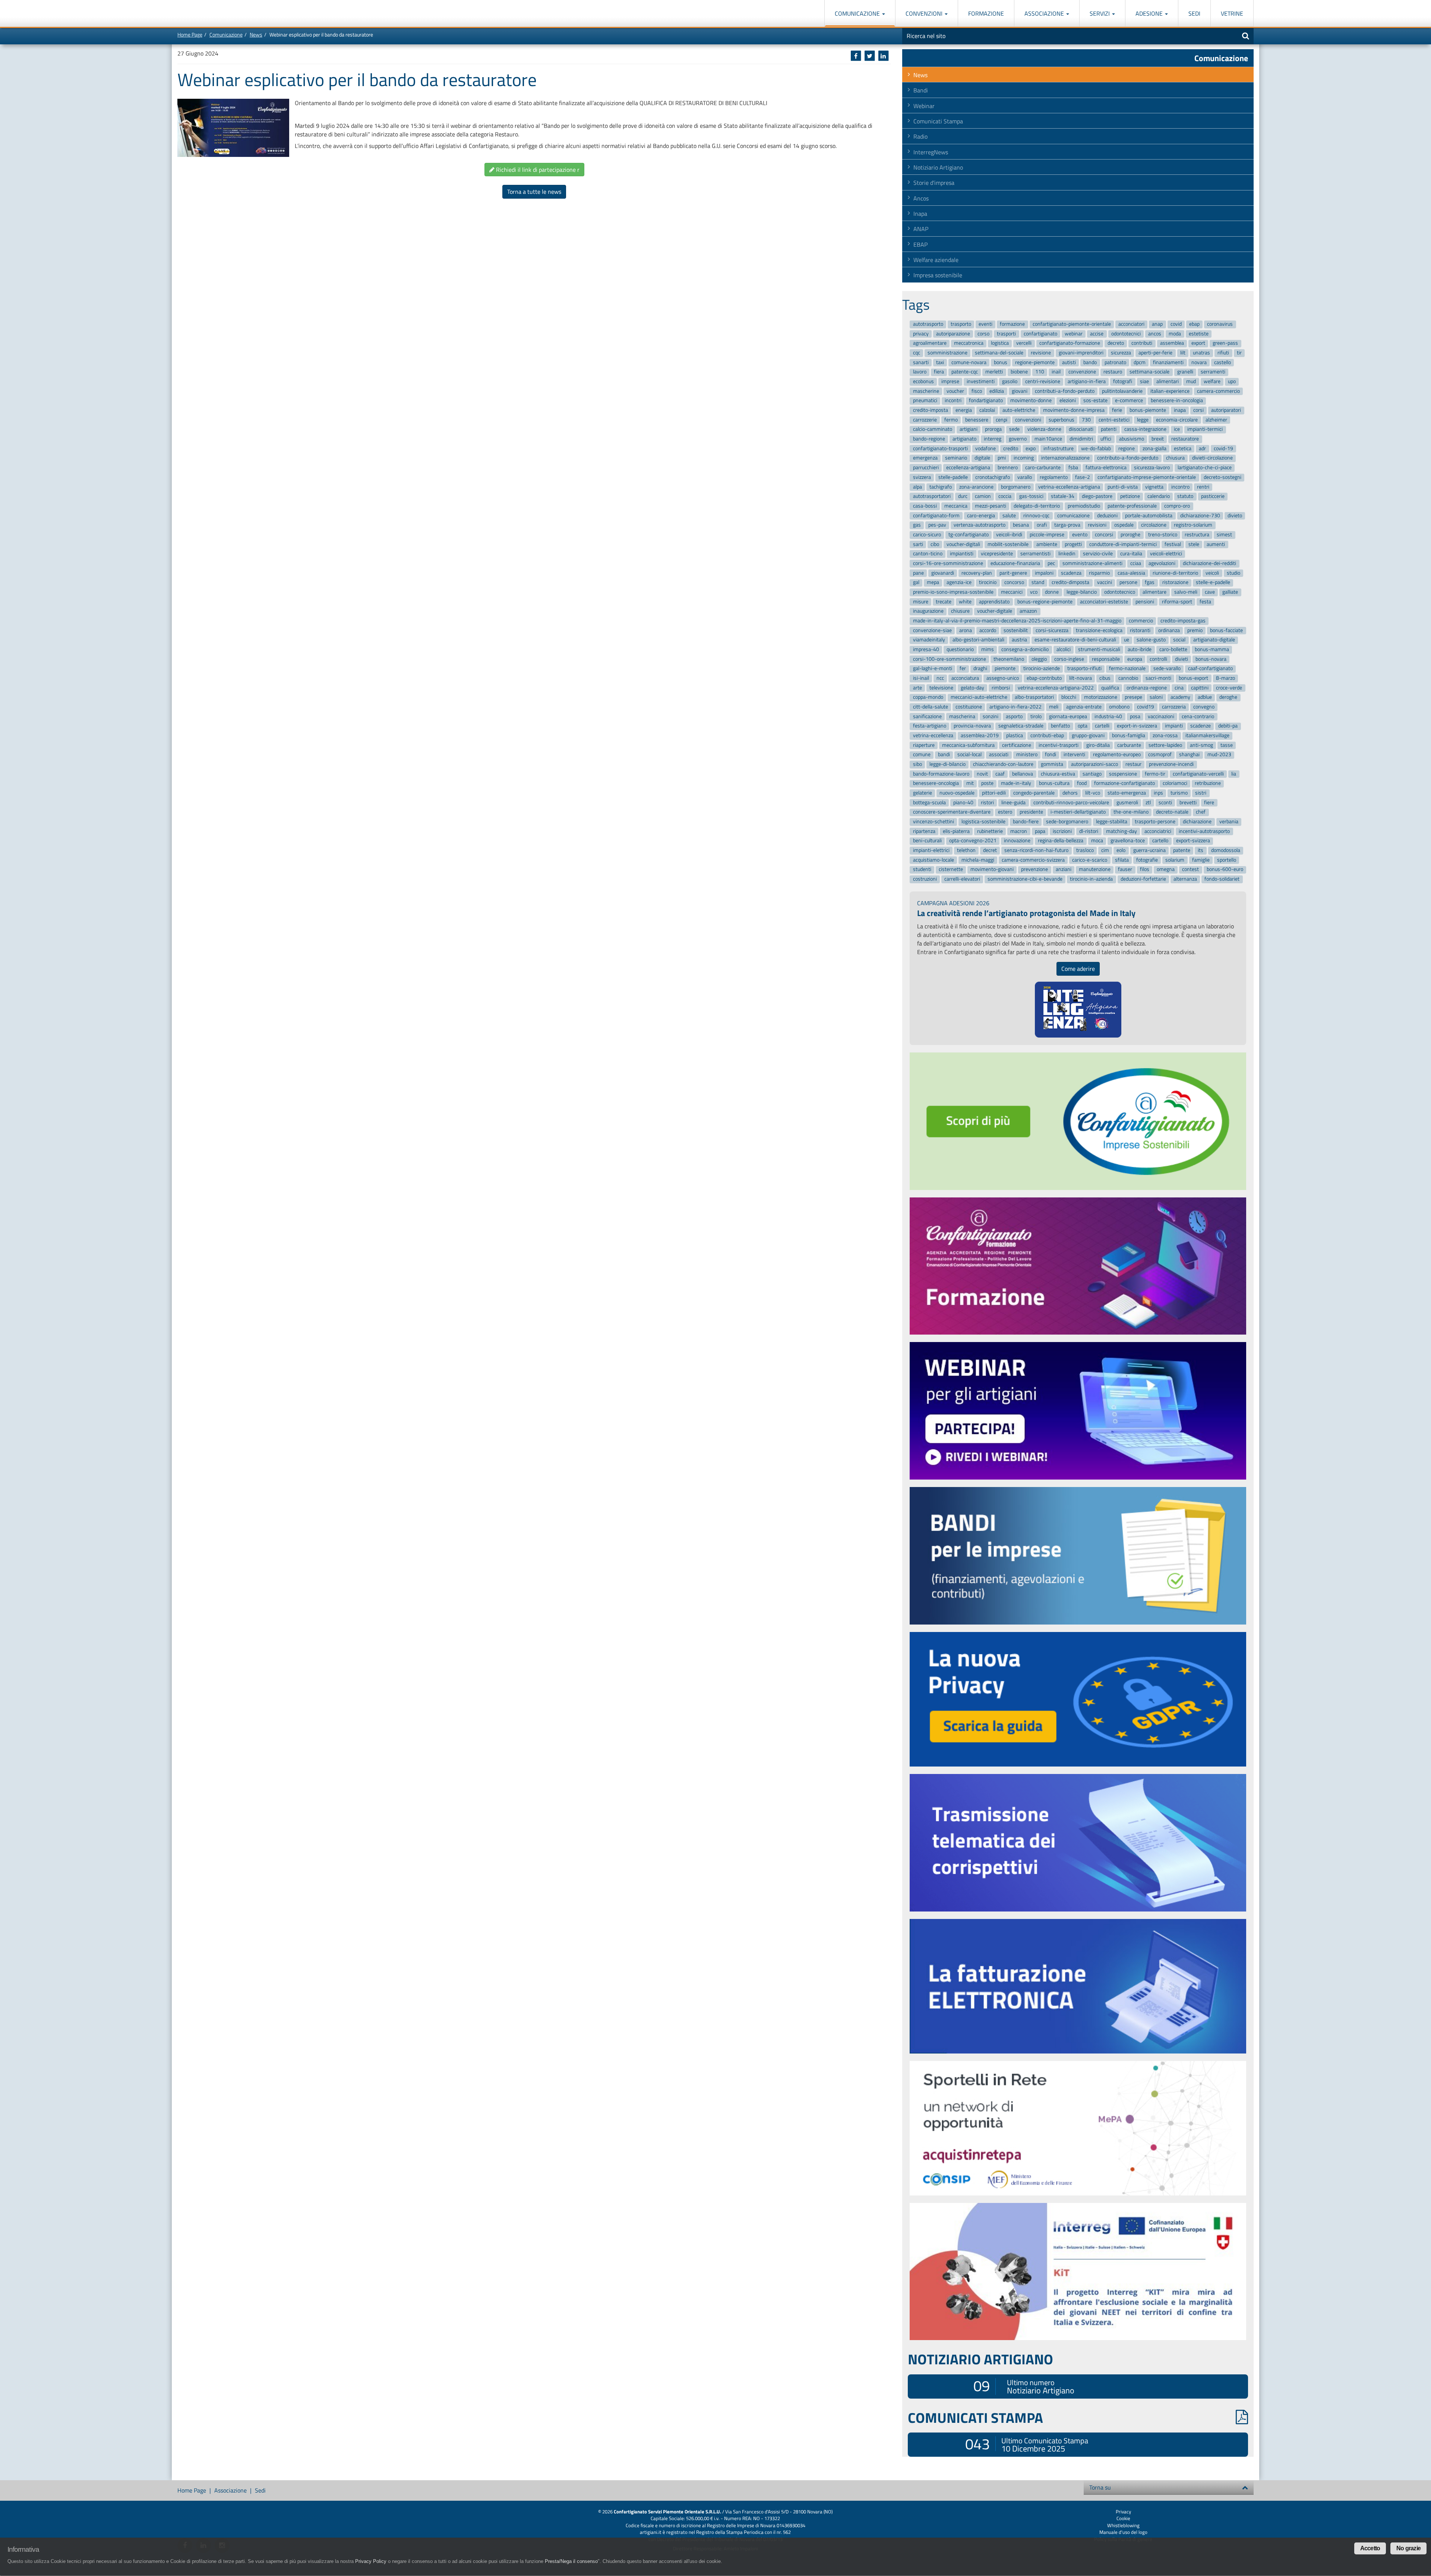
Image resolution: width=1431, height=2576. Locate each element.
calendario (1159, 496)
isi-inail (921, 678)
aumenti (1216, 544)
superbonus (1062, 420)
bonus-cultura (1054, 784)
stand (1038, 583)
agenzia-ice (959, 583)
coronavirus (1220, 324)
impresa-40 (926, 649)
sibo (917, 764)
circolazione (1154, 525)
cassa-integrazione (1145, 430)
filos (1145, 870)
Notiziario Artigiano (938, 167)
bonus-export (1193, 678)
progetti (1073, 544)
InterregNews (931, 152)
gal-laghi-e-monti (933, 669)
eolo (1121, 850)
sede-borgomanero (1067, 822)
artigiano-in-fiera (1087, 381)
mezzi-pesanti (991, 506)
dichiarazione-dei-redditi (1209, 563)
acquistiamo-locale (934, 860)
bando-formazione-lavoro (941, 774)
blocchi (1069, 697)
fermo (951, 420)
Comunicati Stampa (938, 121)
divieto (1235, 516)
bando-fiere (1026, 822)
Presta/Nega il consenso (571, 2561)
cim (1105, 850)
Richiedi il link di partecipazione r (537, 170)
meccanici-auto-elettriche (979, 697)
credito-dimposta (1070, 583)
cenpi (1002, 420)
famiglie (1201, 860)
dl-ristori (1089, 831)
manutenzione (1095, 870)
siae (1144, 381)
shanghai (1189, 755)
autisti (1069, 362)
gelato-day (972, 688)
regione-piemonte (1035, 362)
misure (921, 602)
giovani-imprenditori (1081, 353)
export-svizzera (1193, 841)
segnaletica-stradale (1021, 726)
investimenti (981, 381)
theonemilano (1009, 659)
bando (1090, 362)
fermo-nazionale (1127, 669)
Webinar (924, 106)
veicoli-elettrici (1166, 554)
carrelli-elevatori (962, 879)
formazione (1012, 324)
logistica (1000, 343)
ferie (1117, 410)
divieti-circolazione (1212, 458)
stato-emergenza (1127, 793)
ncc (940, 678)
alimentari (1168, 381)
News (256, 34)
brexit (1158, 439)
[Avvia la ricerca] (1246, 36)
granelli (1185, 372)
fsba (1073, 468)
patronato (1115, 362)
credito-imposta (931, 410)
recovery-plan (977, 573)
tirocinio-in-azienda (1091, 879)
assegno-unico (1003, 678)
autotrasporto (928, 324)
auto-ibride (1140, 649)
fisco (977, 391)
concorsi (1104, 535)
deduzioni (1107, 516)
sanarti (921, 362)
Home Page (190, 34)
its (1201, 850)
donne (1052, 592)
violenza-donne (1044, 430)
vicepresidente (997, 554)
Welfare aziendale (936, 260)
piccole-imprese (1047, 535)
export (1198, 343)
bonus (1001, 362)
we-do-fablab (1096, 449)
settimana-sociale (1149, 372)
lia (1234, 774)
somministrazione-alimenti (1092, 563)
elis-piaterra (956, 831)
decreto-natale (1172, 812)
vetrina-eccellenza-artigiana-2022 (1056, 688)
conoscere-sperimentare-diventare (952, 812)
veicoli (1212, 573)
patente (1182, 850)
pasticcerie (1213, 496)
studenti (922, 870)
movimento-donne (1031, 401)
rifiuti (1223, 353)
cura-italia (1131, 554)
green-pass (1225, 343)
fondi (1051, 755)
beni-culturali (927, 841)
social (1179, 640)
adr (1202, 449)
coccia (1005, 496)
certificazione (1017, 745)
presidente (1031, 812)
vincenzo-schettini (934, 822)
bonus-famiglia (1129, 735)
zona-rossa (1165, 735)
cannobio (1128, 678)
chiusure (960, 611)
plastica (1015, 735)
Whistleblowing (1123, 2525)
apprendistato (994, 602)
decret (990, 850)
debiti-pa (1228, 726)
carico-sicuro (927, 535)
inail (1056, 372)
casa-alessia (1131, 573)
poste (987, 784)
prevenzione (1034, 870)
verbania (1229, 822)
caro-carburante (1043, 468)
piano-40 (963, 803)
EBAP (920, 244)
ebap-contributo (1044, 678)
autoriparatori (1226, 410)
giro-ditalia (1098, 745)
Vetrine (1232, 13)
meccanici (1012, 592)
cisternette (951, 870)
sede (1014, 430)
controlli (1158, 659)
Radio (920, 136)
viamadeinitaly (929, 640)
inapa (1180, 410)
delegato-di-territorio (1037, 506)
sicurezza (1121, 353)
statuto (1185, 496)
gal (916, 583)
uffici (1106, 439)
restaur (1133, 764)
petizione (1130, 496)
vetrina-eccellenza (933, 735)
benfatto (1060, 726)
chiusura (1175, 458)
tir (1239, 353)
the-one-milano (1131, 812)
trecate (944, 602)
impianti (1174, 726)
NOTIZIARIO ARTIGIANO (980, 2359)
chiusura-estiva (1058, 774)
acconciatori (1131, 324)
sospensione (1123, 774)
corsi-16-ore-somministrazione (948, 563)
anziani (1064, 870)
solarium (1175, 860)
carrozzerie (925, 420)
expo (1031, 449)
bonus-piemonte (1148, 410)
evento (1080, 535)
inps (1158, 793)
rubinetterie (990, 831)
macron (1019, 831)
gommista (1052, 764)
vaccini (1105, 583)
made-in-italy (1016, 784)
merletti (994, 372)
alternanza (1185, 879)
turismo (1179, 793)
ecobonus (923, 381)
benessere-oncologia (936, 784)
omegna (1166, 870)
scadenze (1201, 726)
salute (1009, 516)
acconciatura (965, 678)
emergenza (925, 458)
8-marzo (1225, 678)
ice (1177, 430)
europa (1135, 659)
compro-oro (1177, 506)
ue (1127, 640)
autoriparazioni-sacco (1094, 764)
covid (1176, 324)
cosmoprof (1160, 755)
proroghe (1130, 535)
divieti (1182, 659)
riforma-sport (1177, 602)
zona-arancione (976, 487)
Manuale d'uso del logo (1123, 2532)
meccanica (956, 506)
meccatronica (969, 343)
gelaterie (923, 793)
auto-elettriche (1019, 410)
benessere (977, 420)
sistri (1201, 793)
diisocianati (1081, 430)
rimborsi (1001, 688)
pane (918, 573)
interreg (993, 439)
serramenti (1213, 372)
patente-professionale (1132, 506)
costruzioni (925, 879)
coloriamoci (1175, 784)
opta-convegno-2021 (973, 841)
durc (963, 496)
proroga (993, 430)
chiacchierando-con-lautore (1003, 764)
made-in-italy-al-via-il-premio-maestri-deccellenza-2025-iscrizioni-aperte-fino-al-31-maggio (1017, 621)
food (1082, 784)
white (965, 602)
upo (1232, 381)
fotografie (1147, 860)
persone (1128, 583)
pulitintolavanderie (1122, 391)
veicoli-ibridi (1009, 535)
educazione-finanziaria (1015, 563)
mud (1191, 381)
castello (1222, 362)
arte (917, 688)
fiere (1209, 803)
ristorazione (1175, 583)
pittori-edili (994, 793)
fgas (1150, 583)
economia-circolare (1177, 420)
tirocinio (988, 583)
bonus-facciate (1226, 630)
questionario (960, 649)
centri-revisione (1043, 381)
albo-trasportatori (1034, 697)
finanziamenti (1168, 362)
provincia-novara (972, 726)
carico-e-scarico (1090, 860)
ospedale (1124, 525)
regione (1127, 449)
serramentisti (1035, 554)
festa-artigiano (930, 726)
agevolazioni (1162, 563)
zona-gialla (1154, 449)
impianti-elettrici (931, 850)
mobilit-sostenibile (1008, 544)
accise (1097, 334)
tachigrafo (941, 487)
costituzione (969, 707)
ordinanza (1169, 630)
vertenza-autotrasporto (980, 525)
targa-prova (1067, 525)
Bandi (921, 90)
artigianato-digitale (1214, 640)
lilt (1183, 353)
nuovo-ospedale (957, 793)
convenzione (1082, 372)
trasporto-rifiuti (1084, 669)
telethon (966, 850)
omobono (1119, 707)
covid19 (1146, 707)
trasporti (1006, 334)
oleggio (1039, 659)
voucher (955, 391)
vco (1034, 592)
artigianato (964, 439)
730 (1086, 420)
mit (970, 784)
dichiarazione (1197, 822)
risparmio (1099, 573)
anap (1157, 324)
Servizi (1100, 13)
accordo (988, 630)
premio (1195, 630)
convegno (1204, 707)
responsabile (1106, 659)
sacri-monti (1158, 678)
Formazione (986, 13)
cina (1179, 688)
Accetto (1370, 2548)
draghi (980, 669)
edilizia (997, 391)
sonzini (991, 716)
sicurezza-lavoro (1152, 468)
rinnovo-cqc (1036, 516)
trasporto (961, 324)
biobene (1019, 372)
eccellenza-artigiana (968, 468)
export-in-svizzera (1137, 726)
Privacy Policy (371, 2561)
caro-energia (981, 516)
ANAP (921, 229)
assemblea (1172, 343)
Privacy (1123, 2512)
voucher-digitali (963, 544)
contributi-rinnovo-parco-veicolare (1071, 803)
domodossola (1226, 850)
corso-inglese (1069, 659)
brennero (1008, 468)
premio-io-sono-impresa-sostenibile (953, 592)
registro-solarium (1193, 525)
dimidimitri (1081, 439)
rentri (1203, 487)
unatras (1201, 353)
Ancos (921, 198)
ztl (1148, 803)
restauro (1113, 372)
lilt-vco (1093, 793)
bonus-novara (1211, 659)
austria (1019, 640)
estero (1005, 812)
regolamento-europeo (1117, 755)
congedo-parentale (1034, 793)
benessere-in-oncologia (1177, 401)
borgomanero (1016, 487)
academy (1180, 697)
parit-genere (1013, 573)
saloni (1156, 697)
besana (1021, 525)
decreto (1116, 343)
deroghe (1228, 697)
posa (1135, 716)
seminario (956, 458)
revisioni (1097, 525)
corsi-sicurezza (1052, 630)
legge (1143, 420)
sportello (1227, 860)
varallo (1025, 477)
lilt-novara (1081, 678)
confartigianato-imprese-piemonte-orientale (1147, 477)
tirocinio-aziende (1042, 669)
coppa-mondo (928, 697)
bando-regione (929, 439)
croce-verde (1229, 688)
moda (1175, 334)
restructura (1197, 535)
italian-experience (1170, 391)
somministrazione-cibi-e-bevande (1025, 879)
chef (1201, 812)
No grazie (1408, 2548)
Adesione (1150, 13)
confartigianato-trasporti (940, 449)
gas (917, 525)
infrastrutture (1059, 449)
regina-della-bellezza (1061, 841)
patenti (1109, 430)
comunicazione (1073, 516)
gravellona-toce (1128, 841)
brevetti (1188, 803)
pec (1051, 563)
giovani (1020, 391)
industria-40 (1108, 716)
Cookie (1123, 2518)
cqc (917, 353)
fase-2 (1083, 477)
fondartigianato (986, 401)
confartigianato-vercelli (1198, 774)
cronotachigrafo (993, 477)
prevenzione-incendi (1171, 764)
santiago (1092, 774)
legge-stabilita (1112, 822)
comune (922, 755)
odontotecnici (1126, 334)
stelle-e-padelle (1213, 583)
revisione (1041, 353)
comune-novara (969, 362)
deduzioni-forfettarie (1143, 879)
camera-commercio (1218, 391)
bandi (944, 755)
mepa (933, 583)
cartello (1160, 841)
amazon (1028, 611)
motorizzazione (1101, 697)
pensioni (1145, 602)
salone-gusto (1151, 640)
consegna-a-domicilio (1025, 649)
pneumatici (925, 401)
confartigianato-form (936, 516)
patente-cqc (965, 372)
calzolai (987, 410)
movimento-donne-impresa (1074, 410)
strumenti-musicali (1099, 649)
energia (964, 410)
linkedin (1067, 554)
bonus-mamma (1212, 649)
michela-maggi (978, 860)
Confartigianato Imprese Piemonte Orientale (204, 14)
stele (1194, 544)
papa (1040, 831)
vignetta (1154, 487)
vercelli (1024, 343)
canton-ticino (928, 554)
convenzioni (1028, 420)
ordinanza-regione (1147, 688)
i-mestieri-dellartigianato (1078, 812)
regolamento (1054, 477)
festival (1173, 544)
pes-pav (937, 525)
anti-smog (1201, 745)
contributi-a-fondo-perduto (1065, 391)
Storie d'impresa (934, 183)
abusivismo (1132, 439)
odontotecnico (1120, 592)
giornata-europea (1068, 716)
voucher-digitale (995, 611)
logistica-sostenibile (983, 822)
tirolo (1036, 716)
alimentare (1154, 592)
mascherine (926, 391)
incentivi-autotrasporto (1204, 831)
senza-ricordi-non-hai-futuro (1036, 850)
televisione (941, 688)
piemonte (1005, 669)
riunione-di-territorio (1175, 573)
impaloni (1044, 573)
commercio (1141, 621)
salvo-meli (1186, 592)
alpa (917, 487)
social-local (969, 755)
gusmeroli (1127, 803)
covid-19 (1223, 449)
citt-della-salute (931, 707)
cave (1210, 592)
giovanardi (943, 573)
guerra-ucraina (1149, 850)
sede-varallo (1167, 669)
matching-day (1122, 831)
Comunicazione (858, 13)
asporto (1014, 716)
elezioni (1068, 401)
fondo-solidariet (1222, 879)
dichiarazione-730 (1200, 516)
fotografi (1123, 381)
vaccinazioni (1161, 716)
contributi (1142, 343)
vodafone (985, 449)
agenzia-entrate (1084, 707)
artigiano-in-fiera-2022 (1015, 707)
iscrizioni (1062, 831)
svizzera (922, 477)
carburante (1129, 745)
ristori (987, 803)
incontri (953, 401)
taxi (940, 362)
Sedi (1194, 13)
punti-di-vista (1123, 487)
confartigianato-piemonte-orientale (1072, 324)
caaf (1000, 774)
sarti (918, 544)
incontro (1180, 487)
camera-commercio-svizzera (1033, 860)
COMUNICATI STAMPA (975, 2418)
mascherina (962, 716)
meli (1054, 707)
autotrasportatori (932, 496)
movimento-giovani (992, 870)
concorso (1014, 583)
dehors (1070, 793)
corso (983, 334)
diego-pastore (1097, 496)
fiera (939, 372)
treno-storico (1163, 535)
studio (1233, 573)
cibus (1105, 678)
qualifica (1110, 688)
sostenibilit (1016, 630)
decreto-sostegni (1222, 477)
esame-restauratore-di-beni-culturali (1075, 640)
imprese (950, 381)
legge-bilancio (1082, 592)
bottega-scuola (929, 803)
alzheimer (1216, 420)
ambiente (1047, 544)
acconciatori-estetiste (1104, 602)
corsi (1198, 410)
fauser (1125, 870)
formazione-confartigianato (1124, 784)
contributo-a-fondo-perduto (1128, 458)
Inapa (920, 214)
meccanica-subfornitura (968, 745)
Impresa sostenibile (938, 275)
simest (1224, 535)
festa (1205, 602)
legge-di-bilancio (947, 764)
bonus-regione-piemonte (1045, 602)
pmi (1002, 458)
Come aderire (1078, 969)
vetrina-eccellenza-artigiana (1069, 487)
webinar (1074, 334)
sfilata (1122, 860)
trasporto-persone (1155, 822)
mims (988, 649)
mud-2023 (1219, 755)
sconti (1165, 803)
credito (1011, 449)
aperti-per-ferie (1155, 353)
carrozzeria (1174, 707)
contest (1190, 870)
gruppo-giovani (1088, 735)
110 (1040, 372)
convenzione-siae (932, 630)
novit (982, 774)
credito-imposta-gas (1183, 621)
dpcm (1140, 362)
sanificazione (927, 716)
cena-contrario (1198, 716)
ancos (1155, 334)
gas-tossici (1031, 496)
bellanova (1023, 774)
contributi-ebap (1047, 735)
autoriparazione (953, 334)
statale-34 (1063, 496)
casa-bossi (925, 506)
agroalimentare (930, 343)
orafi (1042, 525)
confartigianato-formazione (1070, 343)
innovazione (1017, 841)
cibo (935, 544)
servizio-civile (1098, 554)
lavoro (920, 372)
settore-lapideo (1165, 745)
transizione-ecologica (1099, 630)
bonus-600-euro (1225, 870)
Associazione (1045, 13)
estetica (1183, 449)
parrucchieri (926, 468)
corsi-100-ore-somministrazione (950, 659)
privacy (921, 334)
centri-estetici (1114, 420)
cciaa (1136, 563)
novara (1199, 362)
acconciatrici (1158, 831)
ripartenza (924, 831)
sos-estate (1095, 401)
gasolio (1010, 381)
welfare (1212, 381)
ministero (1027, 755)
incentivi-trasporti (1059, 745)
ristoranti (1140, 630)
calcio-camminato (933, 430)
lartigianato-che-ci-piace (1205, 468)
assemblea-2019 (980, 735)
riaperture (924, 745)
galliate (1230, 592)
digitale (982, 458)
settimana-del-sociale (999, 353)
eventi (985, 324)
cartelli (1102, 726)
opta (1083, 726)
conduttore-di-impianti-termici (1123, 544)
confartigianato (1040, 334)
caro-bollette (1173, 649)
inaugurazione (928, 611)
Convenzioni (925, 13)
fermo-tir (1155, 774)
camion (983, 496)
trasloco (1085, 850)
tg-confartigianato (969, 535)
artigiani (969, 430)
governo (1018, 439)
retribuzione (1208, 784)
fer (963, 669)
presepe (1133, 697)
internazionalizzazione (1065, 458)
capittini (1200, 688)
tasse (1227, 745)
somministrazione (947, 353)
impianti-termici (1205, 430)
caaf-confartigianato (1210, 669)
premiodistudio (1084, 506)
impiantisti (962, 554)
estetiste (1199, 334)
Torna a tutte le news (534, 192)
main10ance (1048, 439)
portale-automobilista (1149, 516)
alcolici (1064, 649)
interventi (1074, 755)
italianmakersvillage (1207, 735)
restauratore (1185, 439)
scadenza (1071, 573)
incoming (1024, 458)
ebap (1194, 324)
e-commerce (1129, 401)
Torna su (1100, 2487)
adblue (1205, 697)
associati (999, 755)
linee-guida (1013, 803)
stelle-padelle (953, 477)
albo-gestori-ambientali (978, 640)
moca (1097, 841)
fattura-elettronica (1106, 468)
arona (966, 630)
